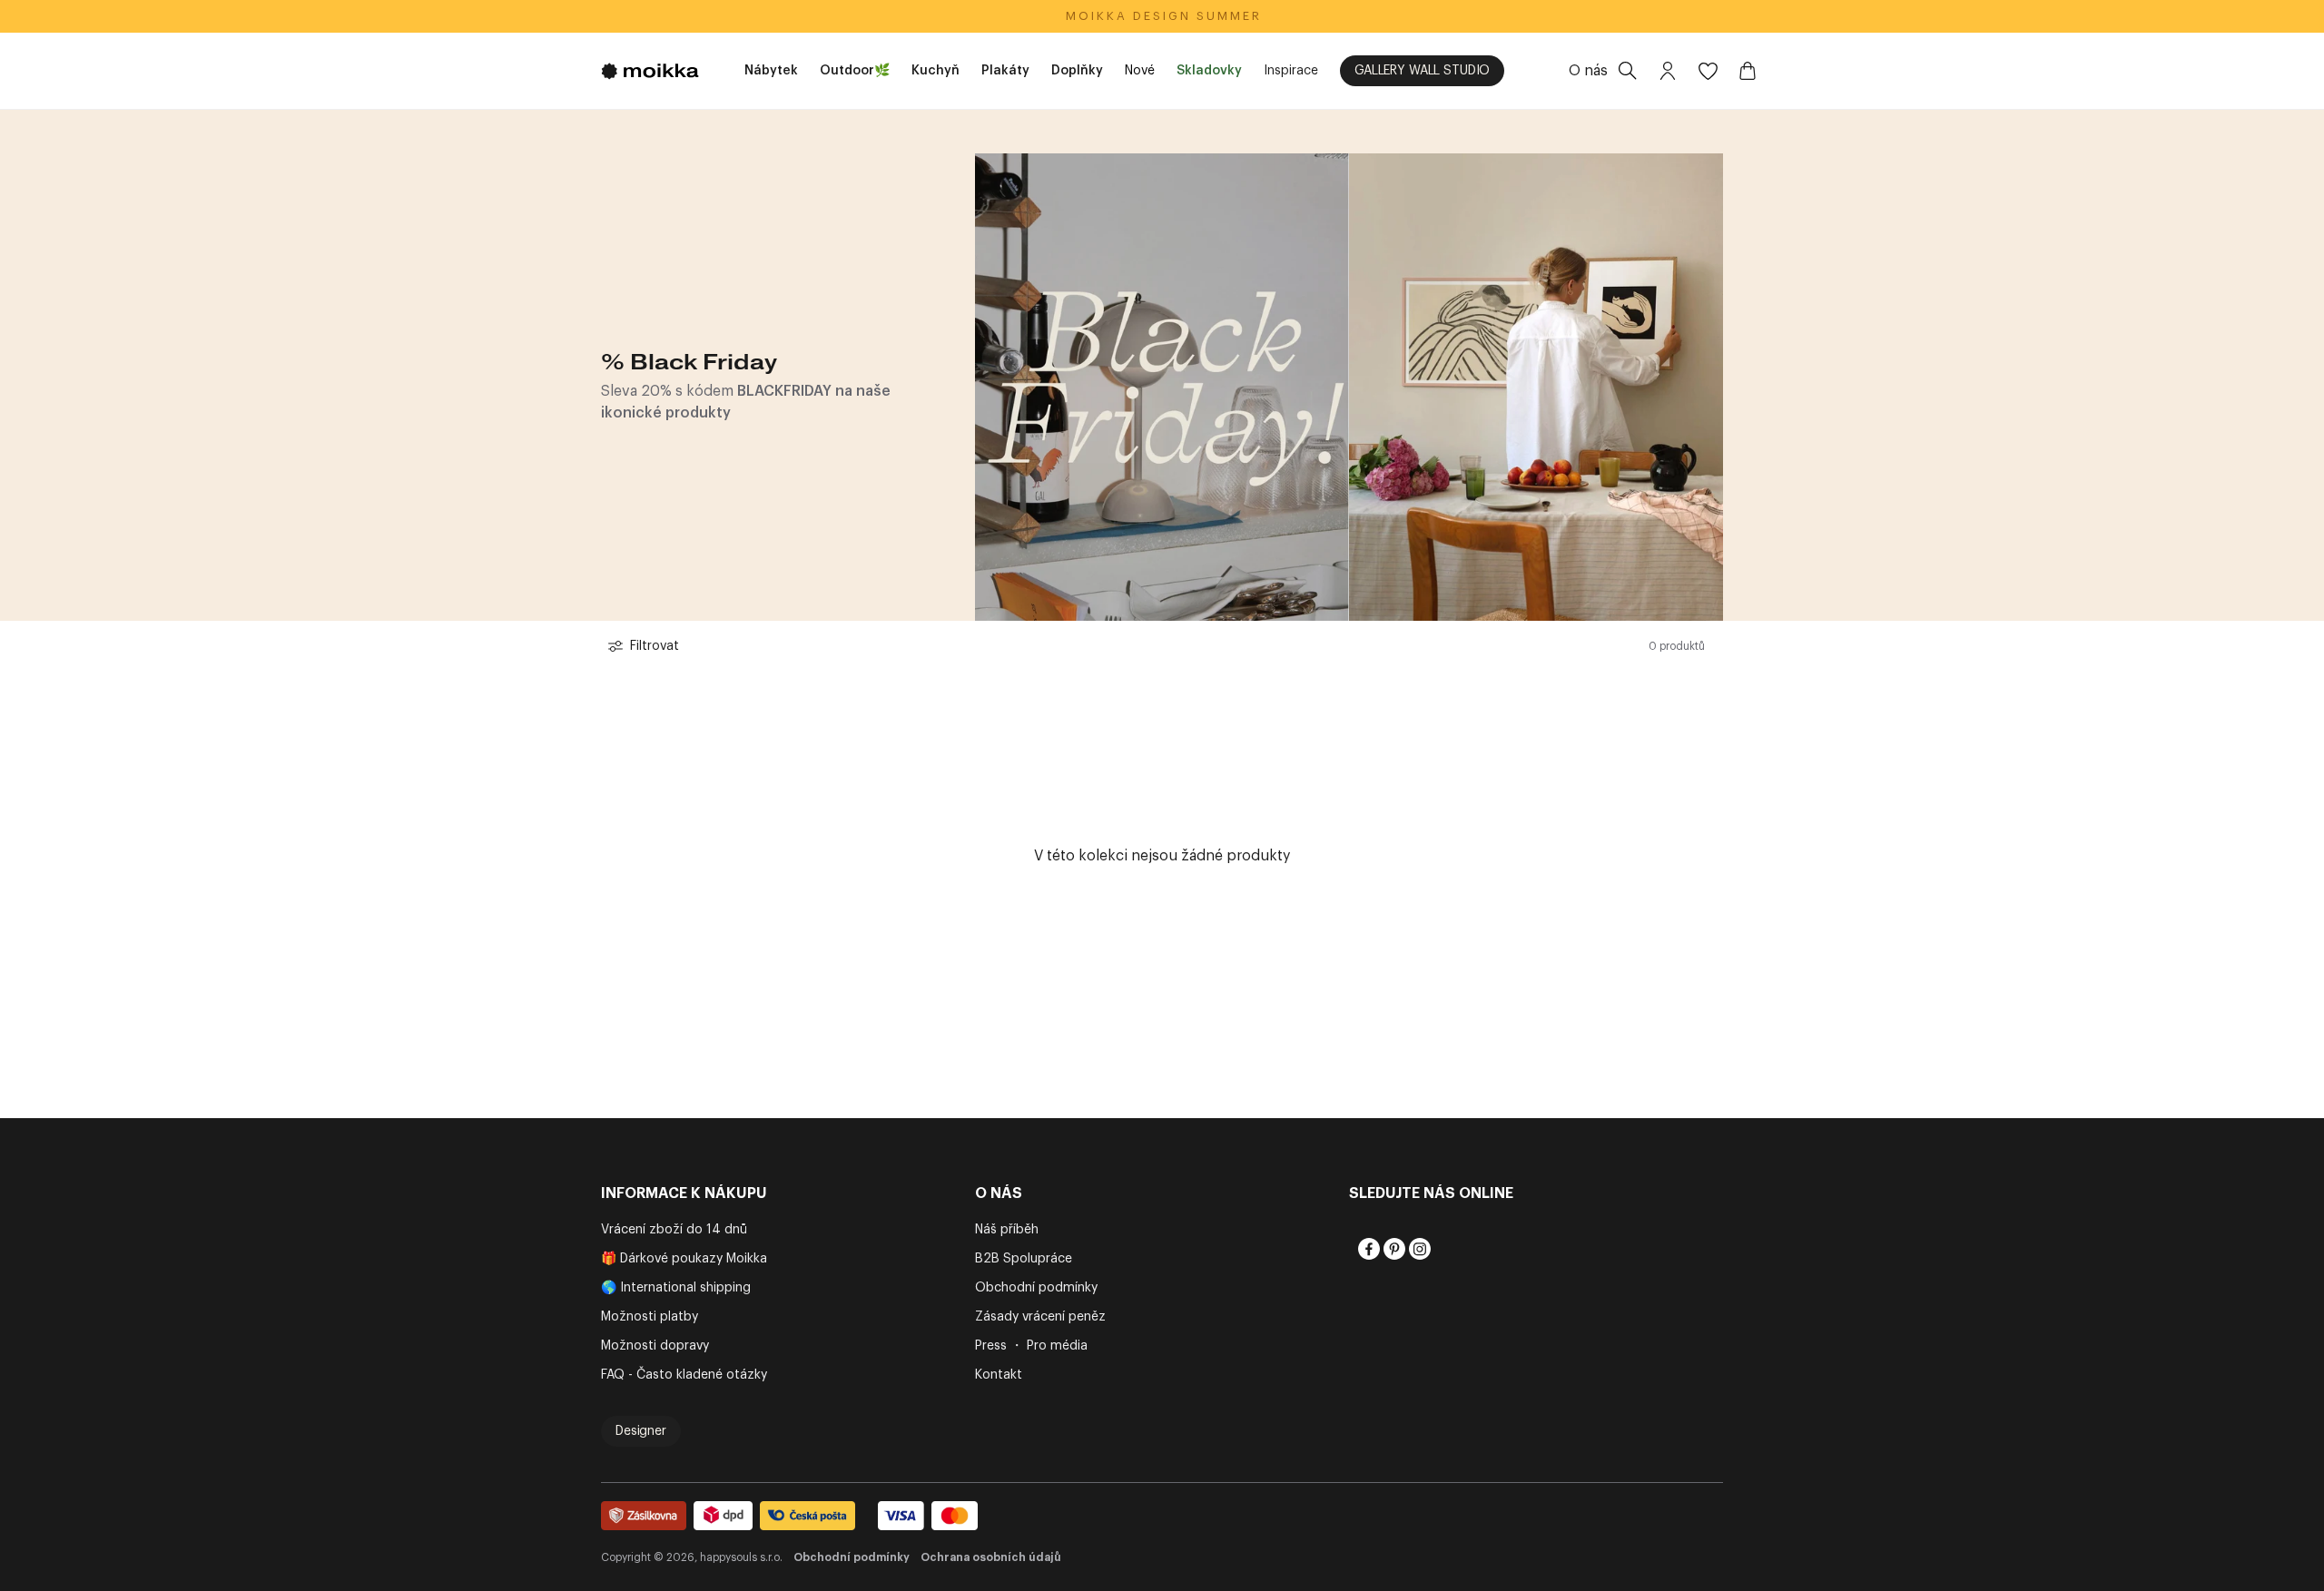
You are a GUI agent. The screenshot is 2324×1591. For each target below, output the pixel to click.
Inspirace (1291, 71)
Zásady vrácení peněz (1040, 1317)
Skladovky (1209, 71)
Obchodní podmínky (1036, 1288)
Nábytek (771, 71)
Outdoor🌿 (855, 71)
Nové (1140, 71)
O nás (1588, 71)
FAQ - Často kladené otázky (684, 1375)
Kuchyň (936, 71)
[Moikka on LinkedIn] (1443, 1249)
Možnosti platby (650, 1317)
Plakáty (1005, 71)
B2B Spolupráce (1024, 1259)
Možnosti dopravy (655, 1346)
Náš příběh (1007, 1230)
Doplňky (1077, 71)
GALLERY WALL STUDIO (1422, 71)
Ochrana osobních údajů (991, 1557)
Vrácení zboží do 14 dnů (674, 1230)
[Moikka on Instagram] (1418, 1249)
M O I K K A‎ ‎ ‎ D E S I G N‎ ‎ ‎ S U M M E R (1162, 16)
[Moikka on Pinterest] (1393, 1249)
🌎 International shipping (676, 1288)
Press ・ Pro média (1031, 1346)
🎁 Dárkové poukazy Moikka (684, 1259)
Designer (641, 1431)
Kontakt (999, 1375)
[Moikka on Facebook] (1367, 1249)
